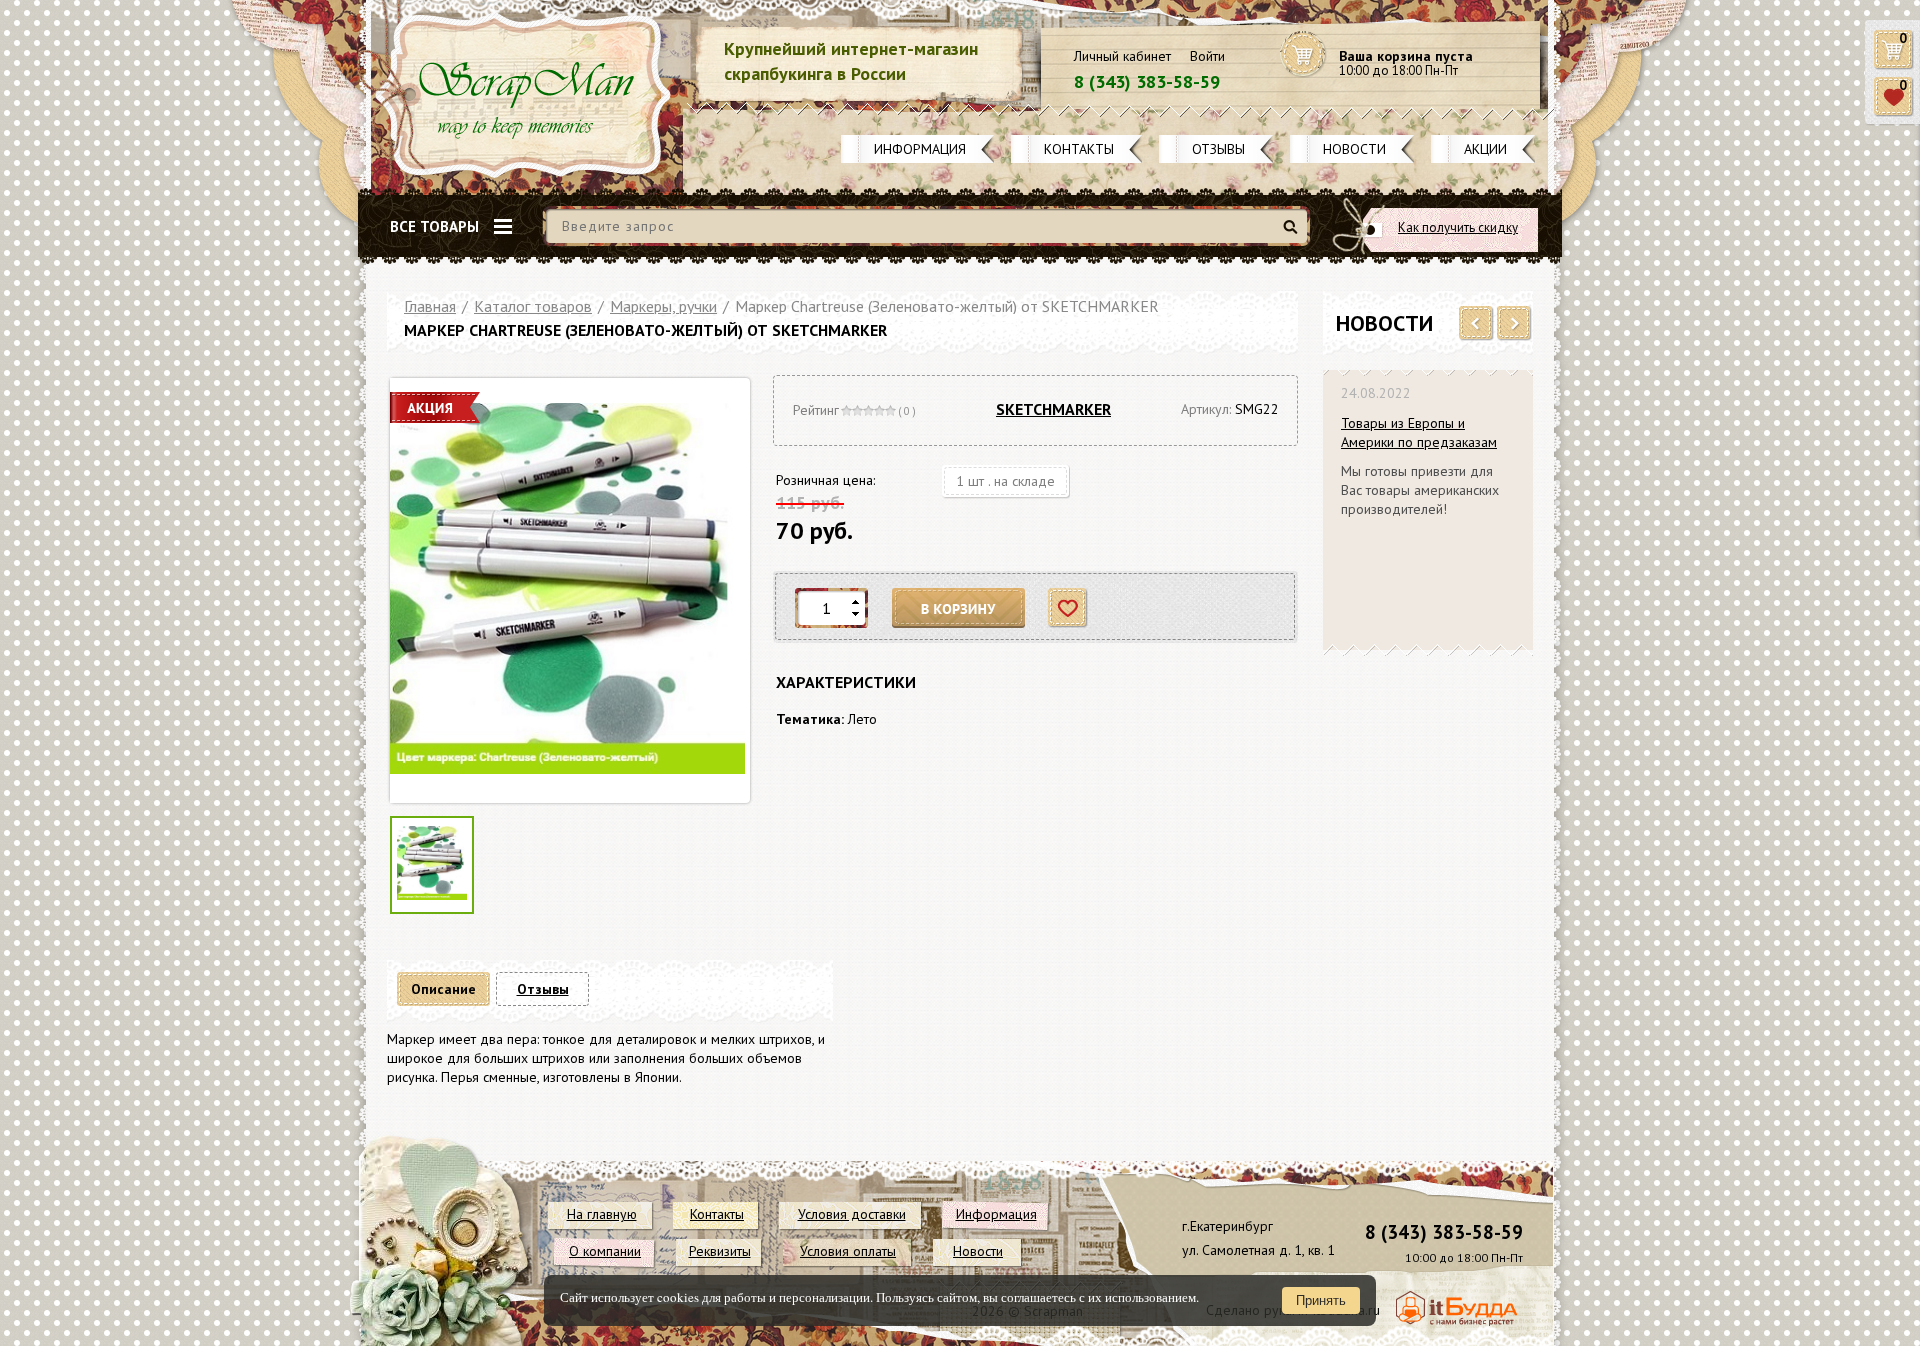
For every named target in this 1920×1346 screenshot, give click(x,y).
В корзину (959, 608)
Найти (1293, 234)
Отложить (1068, 608)
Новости (1354, 149)
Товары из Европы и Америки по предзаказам (1419, 432)
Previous (1476, 324)
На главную (602, 1214)
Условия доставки (852, 1214)
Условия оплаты (848, 1251)
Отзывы (1218, 149)
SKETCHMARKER (1053, 409)
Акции (1485, 149)
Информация (920, 149)
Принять (1321, 1300)
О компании (605, 1251)
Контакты (1079, 149)
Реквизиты (720, 1251)
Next (1514, 324)
